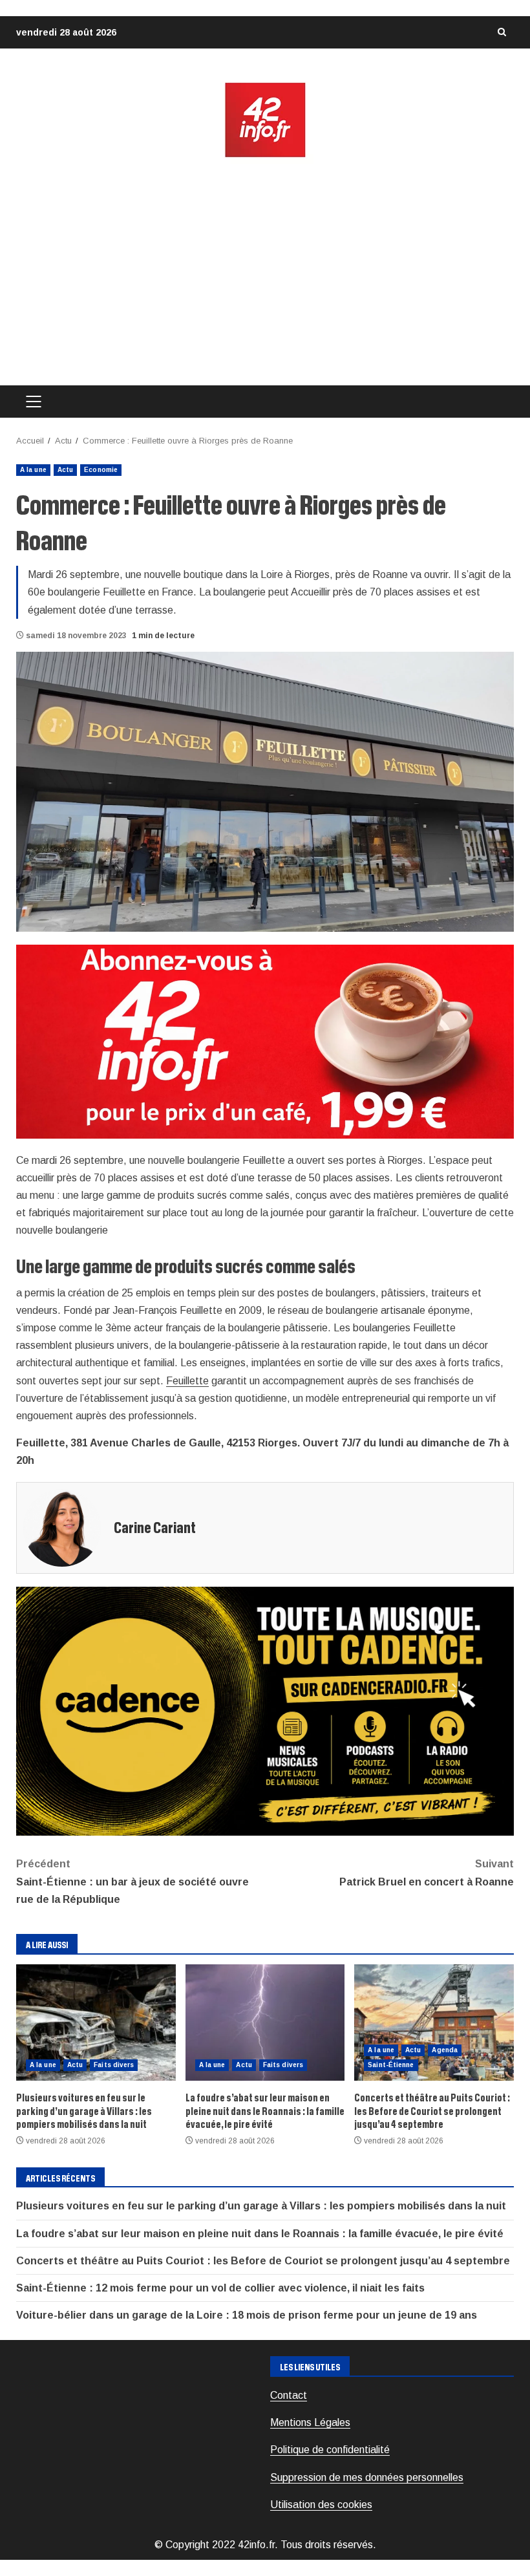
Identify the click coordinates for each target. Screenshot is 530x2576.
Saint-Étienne (391, 2065)
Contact (289, 2395)
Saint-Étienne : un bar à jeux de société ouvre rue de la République (132, 1881)
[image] (265, 1041)
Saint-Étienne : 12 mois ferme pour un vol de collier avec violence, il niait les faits (220, 2288)
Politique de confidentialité (330, 2450)
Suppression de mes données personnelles (367, 2477)
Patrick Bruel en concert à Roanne (427, 1873)
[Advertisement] (265, 272)
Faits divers (114, 2065)
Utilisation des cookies (321, 2505)
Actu (65, 470)
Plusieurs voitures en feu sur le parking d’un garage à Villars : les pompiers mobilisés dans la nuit (96, 2023)
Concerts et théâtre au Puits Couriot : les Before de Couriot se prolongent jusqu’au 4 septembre (434, 2023)
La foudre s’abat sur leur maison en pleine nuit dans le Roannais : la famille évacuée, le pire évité (265, 2023)
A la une (33, 470)
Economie (101, 470)
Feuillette (187, 1381)
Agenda (445, 2050)
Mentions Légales (310, 2422)
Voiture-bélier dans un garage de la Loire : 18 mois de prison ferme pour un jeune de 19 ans (247, 2315)
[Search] (502, 32)
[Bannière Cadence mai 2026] (265, 1711)
